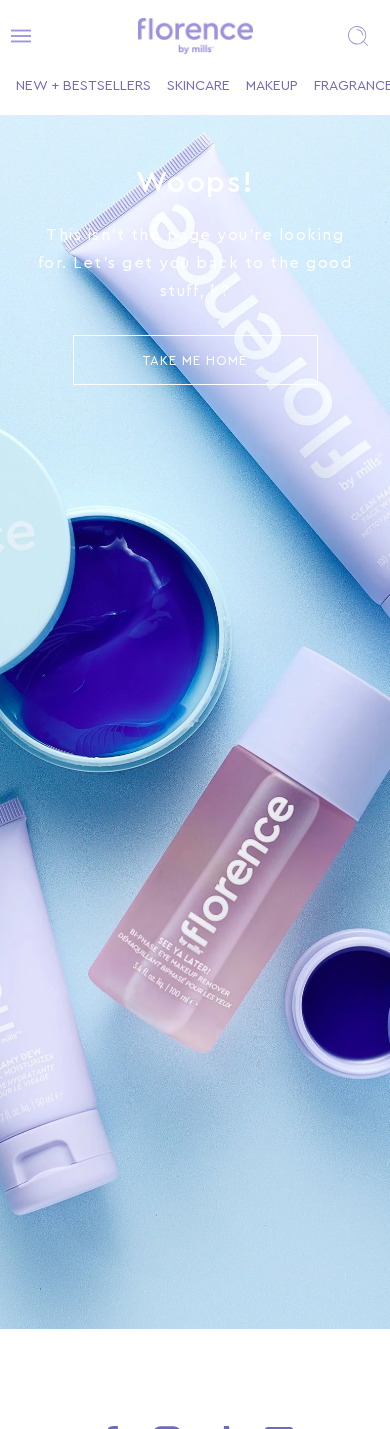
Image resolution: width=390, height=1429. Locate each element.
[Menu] (15, 36)
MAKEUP (272, 86)
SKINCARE (198, 86)
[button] (358, 36)
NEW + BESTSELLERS (83, 86)
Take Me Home (195, 360)
